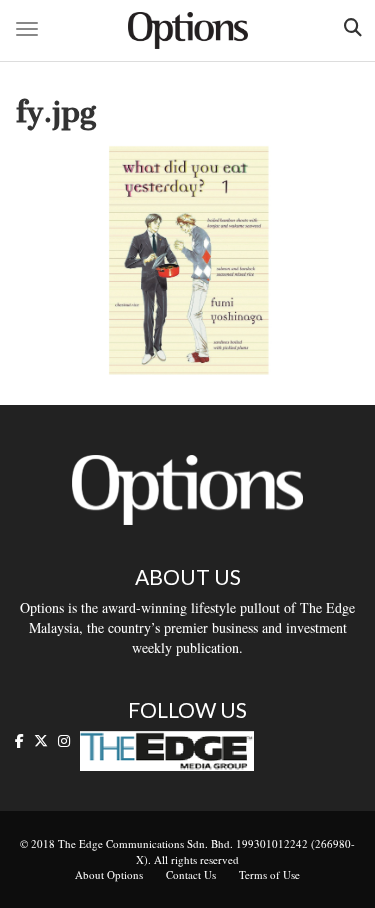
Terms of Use (269, 874)
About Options (109, 874)
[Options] (188, 30)
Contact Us (191, 874)
